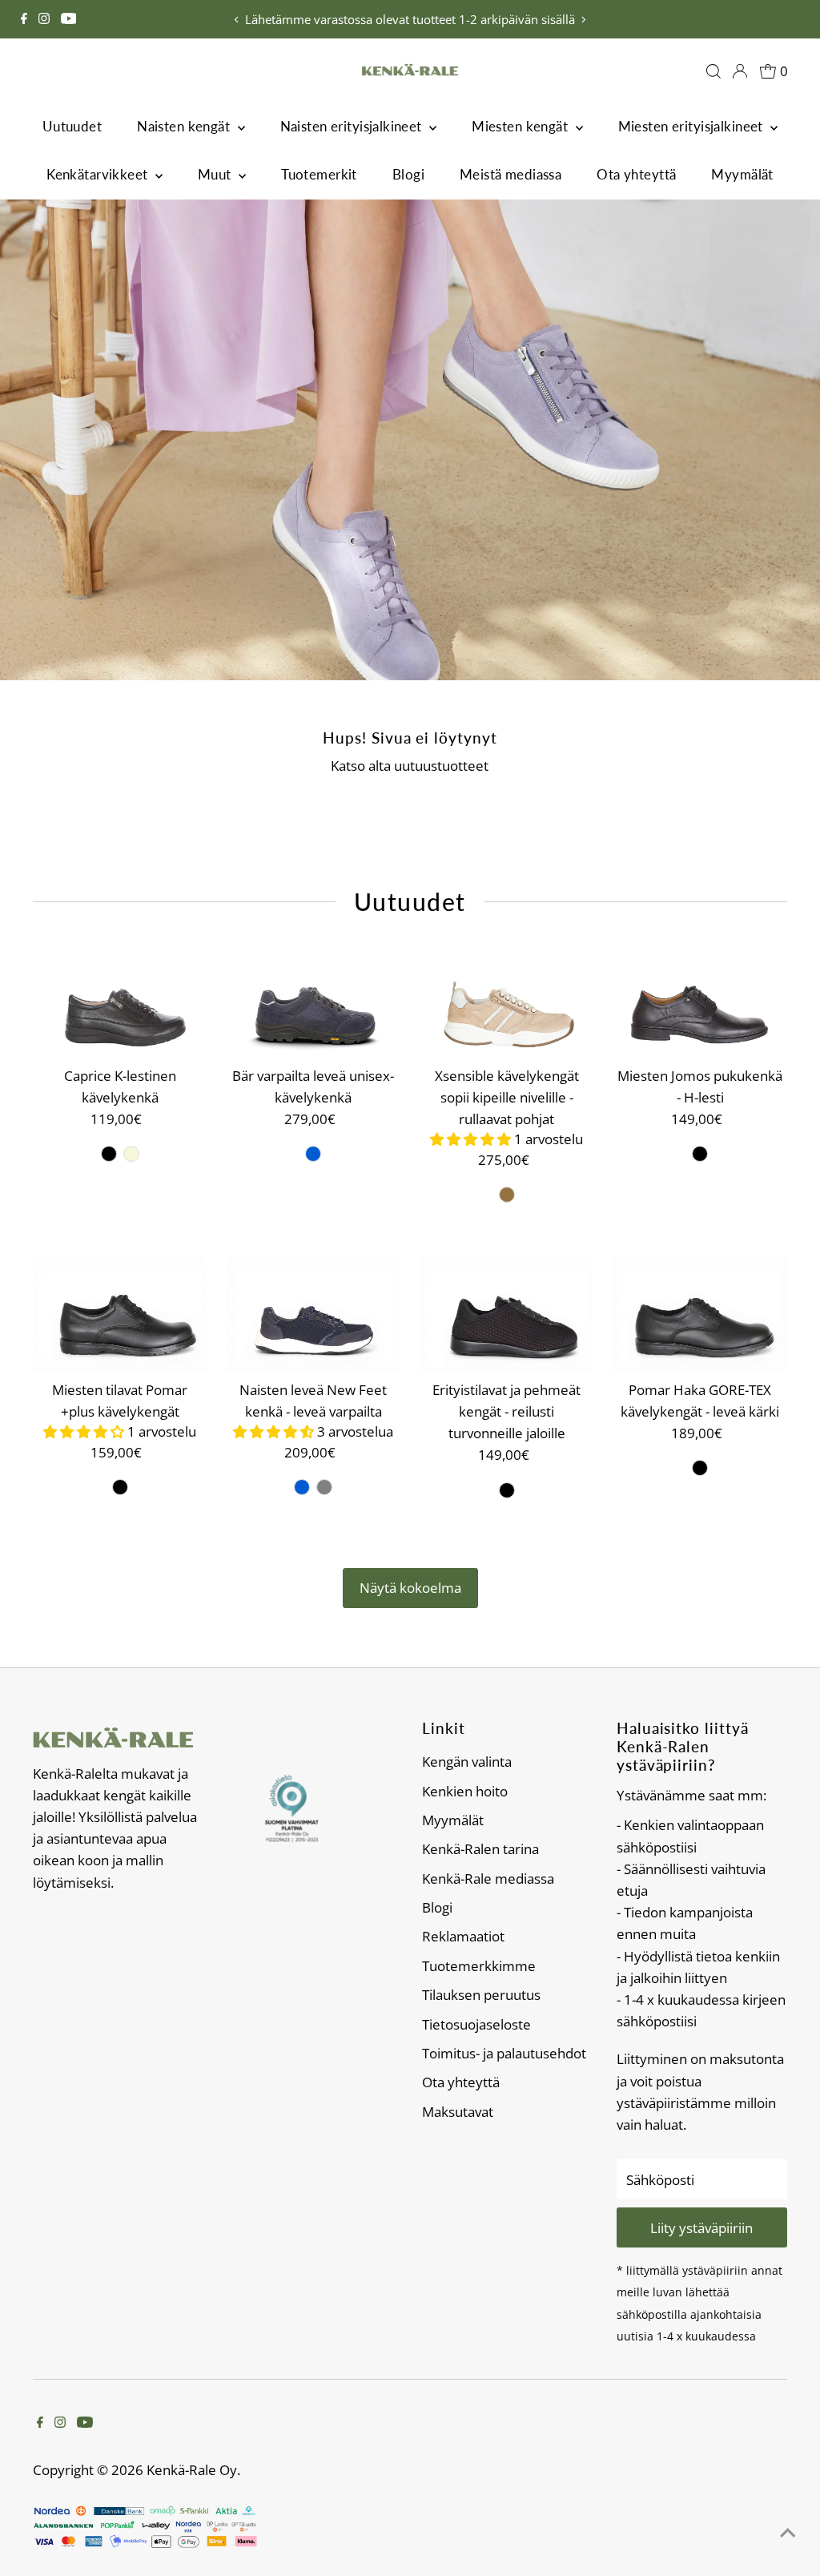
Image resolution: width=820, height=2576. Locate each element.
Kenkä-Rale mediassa (488, 1879)
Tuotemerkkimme (479, 1966)
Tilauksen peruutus (481, 1995)
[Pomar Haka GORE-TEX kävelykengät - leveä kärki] (700, 1314)
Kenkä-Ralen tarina (480, 1849)
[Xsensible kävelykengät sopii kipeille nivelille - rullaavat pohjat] (506, 1000)
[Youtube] (69, 19)
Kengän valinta (467, 1762)
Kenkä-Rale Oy (192, 2470)
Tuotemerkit (319, 174)
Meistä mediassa (510, 174)
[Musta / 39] (507, 1490)
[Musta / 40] (120, 1487)
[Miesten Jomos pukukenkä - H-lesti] (700, 1000)
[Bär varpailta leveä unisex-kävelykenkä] (314, 1000)
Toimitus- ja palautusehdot (504, 2053)
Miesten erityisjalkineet (693, 126)
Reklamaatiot (463, 1936)
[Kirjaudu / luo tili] (740, 71)
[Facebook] (24, 19)
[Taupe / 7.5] (507, 1195)
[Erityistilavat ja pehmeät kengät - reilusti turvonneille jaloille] (506, 1314)
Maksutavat (458, 2112)
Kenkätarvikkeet (99, 174)
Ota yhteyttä (636, 174)
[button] (472, 1139)
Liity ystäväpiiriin (701, 2228)
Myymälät (742, 174)
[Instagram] (44, 19)
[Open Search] (713, 71)
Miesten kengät (521, 126)
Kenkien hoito (465, 1791)
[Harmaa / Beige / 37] (324, 1487)
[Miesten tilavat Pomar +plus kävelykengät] (120, 1314)
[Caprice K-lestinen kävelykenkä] (120, 1000)
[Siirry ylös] (788, 2532)
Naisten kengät (185, 126)
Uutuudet (72, 126)
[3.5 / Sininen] (313, 1154)
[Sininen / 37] (302, 1487)
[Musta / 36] (109, 1154)
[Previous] (237, 20)
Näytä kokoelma (410, 1588)
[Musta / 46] (700, 1154)
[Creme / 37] (131, 1154)
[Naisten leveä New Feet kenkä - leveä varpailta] (314, 1314)
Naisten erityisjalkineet (353, 126)
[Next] (583, 20)
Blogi (408, 174)
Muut (216, 174)
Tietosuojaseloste (476, 2024)
